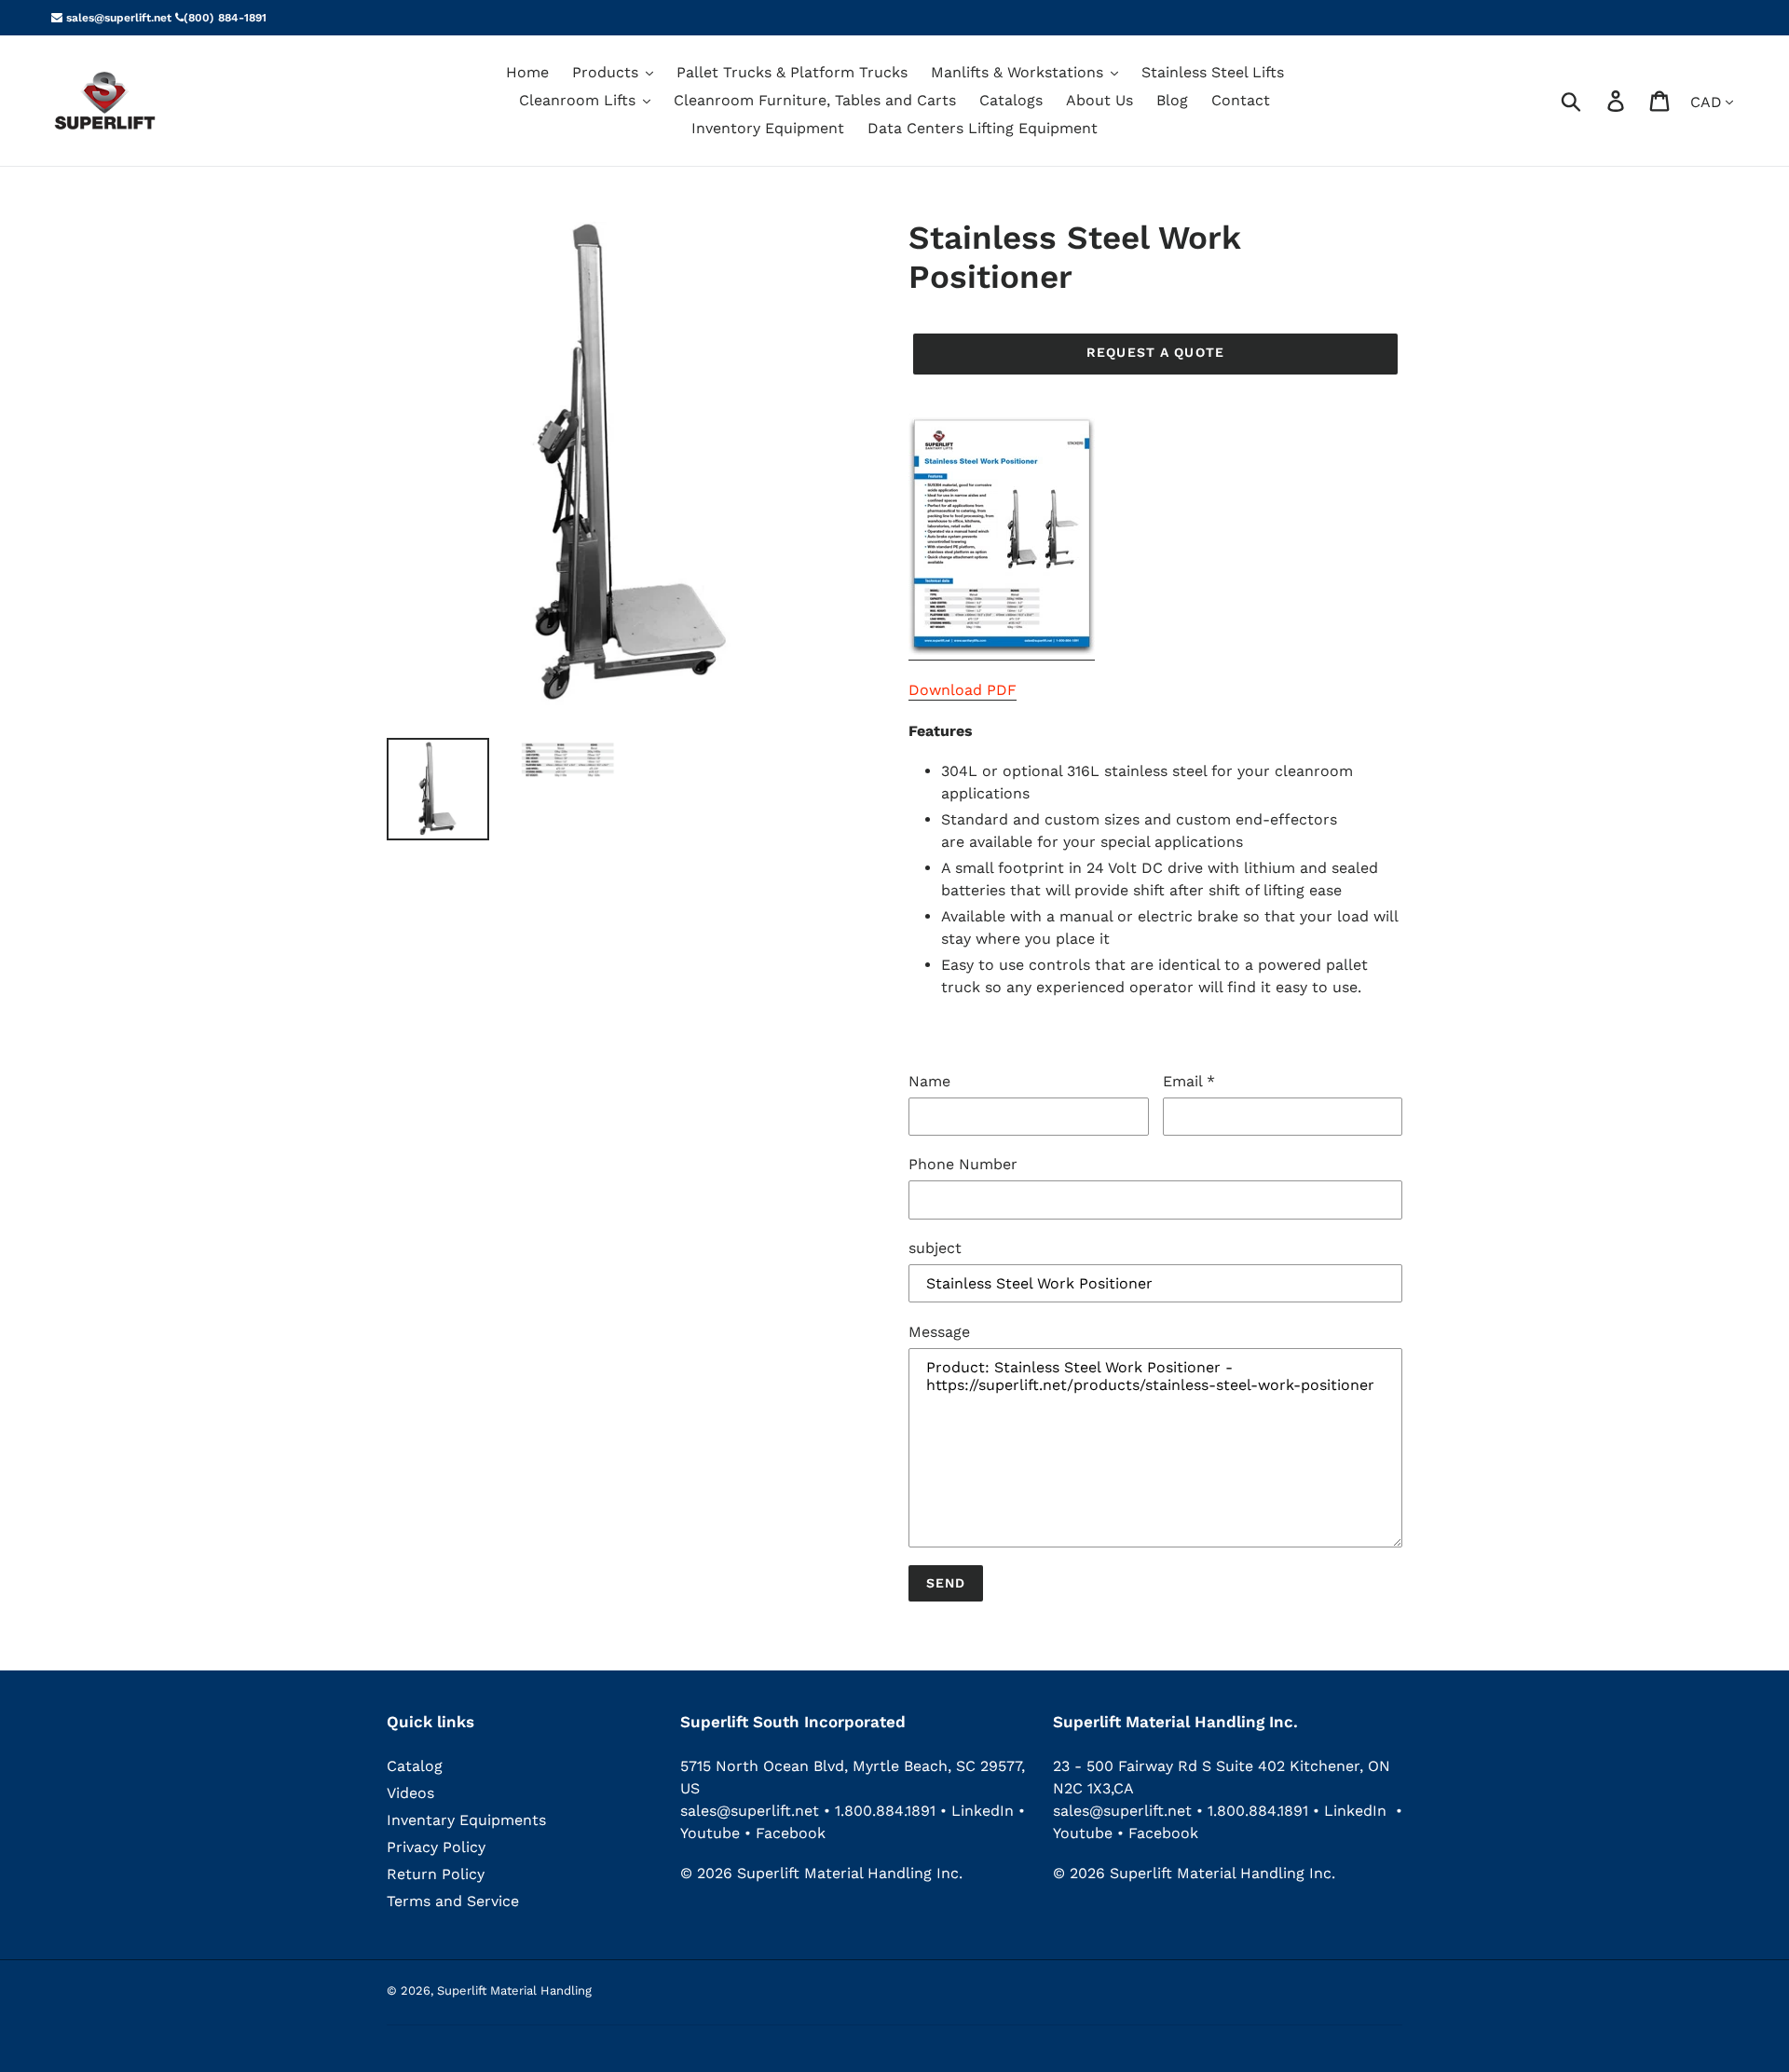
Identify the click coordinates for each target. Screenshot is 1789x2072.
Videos (410, 1793)
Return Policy (436, 1874)
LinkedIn (983, 1811)
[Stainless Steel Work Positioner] (1002, 651)
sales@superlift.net (117, 18)
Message (939, 1332)
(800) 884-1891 (225, 18)
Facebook (791, 1833)
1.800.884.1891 (885, 1811)
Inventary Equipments (466, 1820)
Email (1189, 1081)
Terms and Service (453, 1901)
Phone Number (963, 1164)
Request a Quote (1155, 352)
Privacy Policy (436, 1847)
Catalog (415, 1766)
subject (935, 1248)
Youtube (712, 1833)
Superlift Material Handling (514, 1990)
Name (929, 1081)
